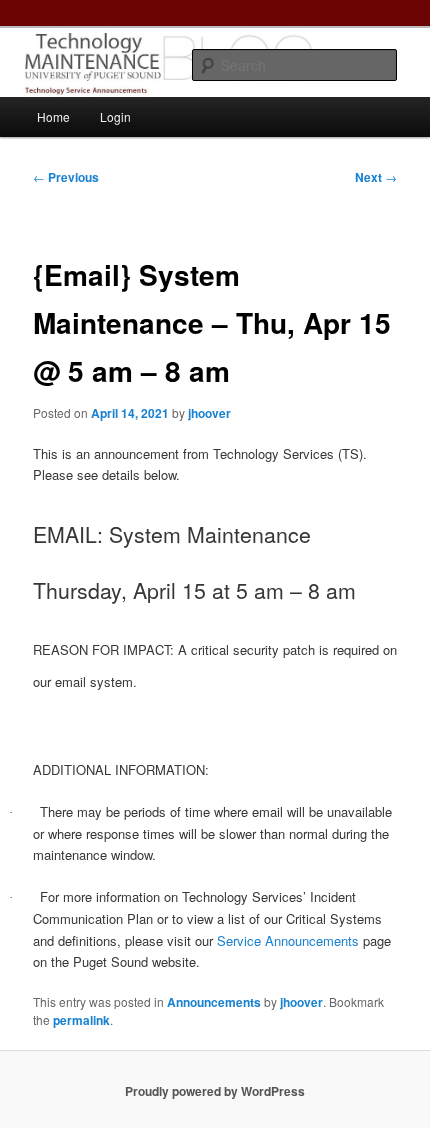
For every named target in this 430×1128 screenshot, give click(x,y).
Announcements (214, 1002)
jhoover (209, 413)
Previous (66, 177)
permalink (81, 1020)
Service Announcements (288, 940)
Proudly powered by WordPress (215, 1091)
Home (53, 116)
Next (376, 177)
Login (115, 116)
